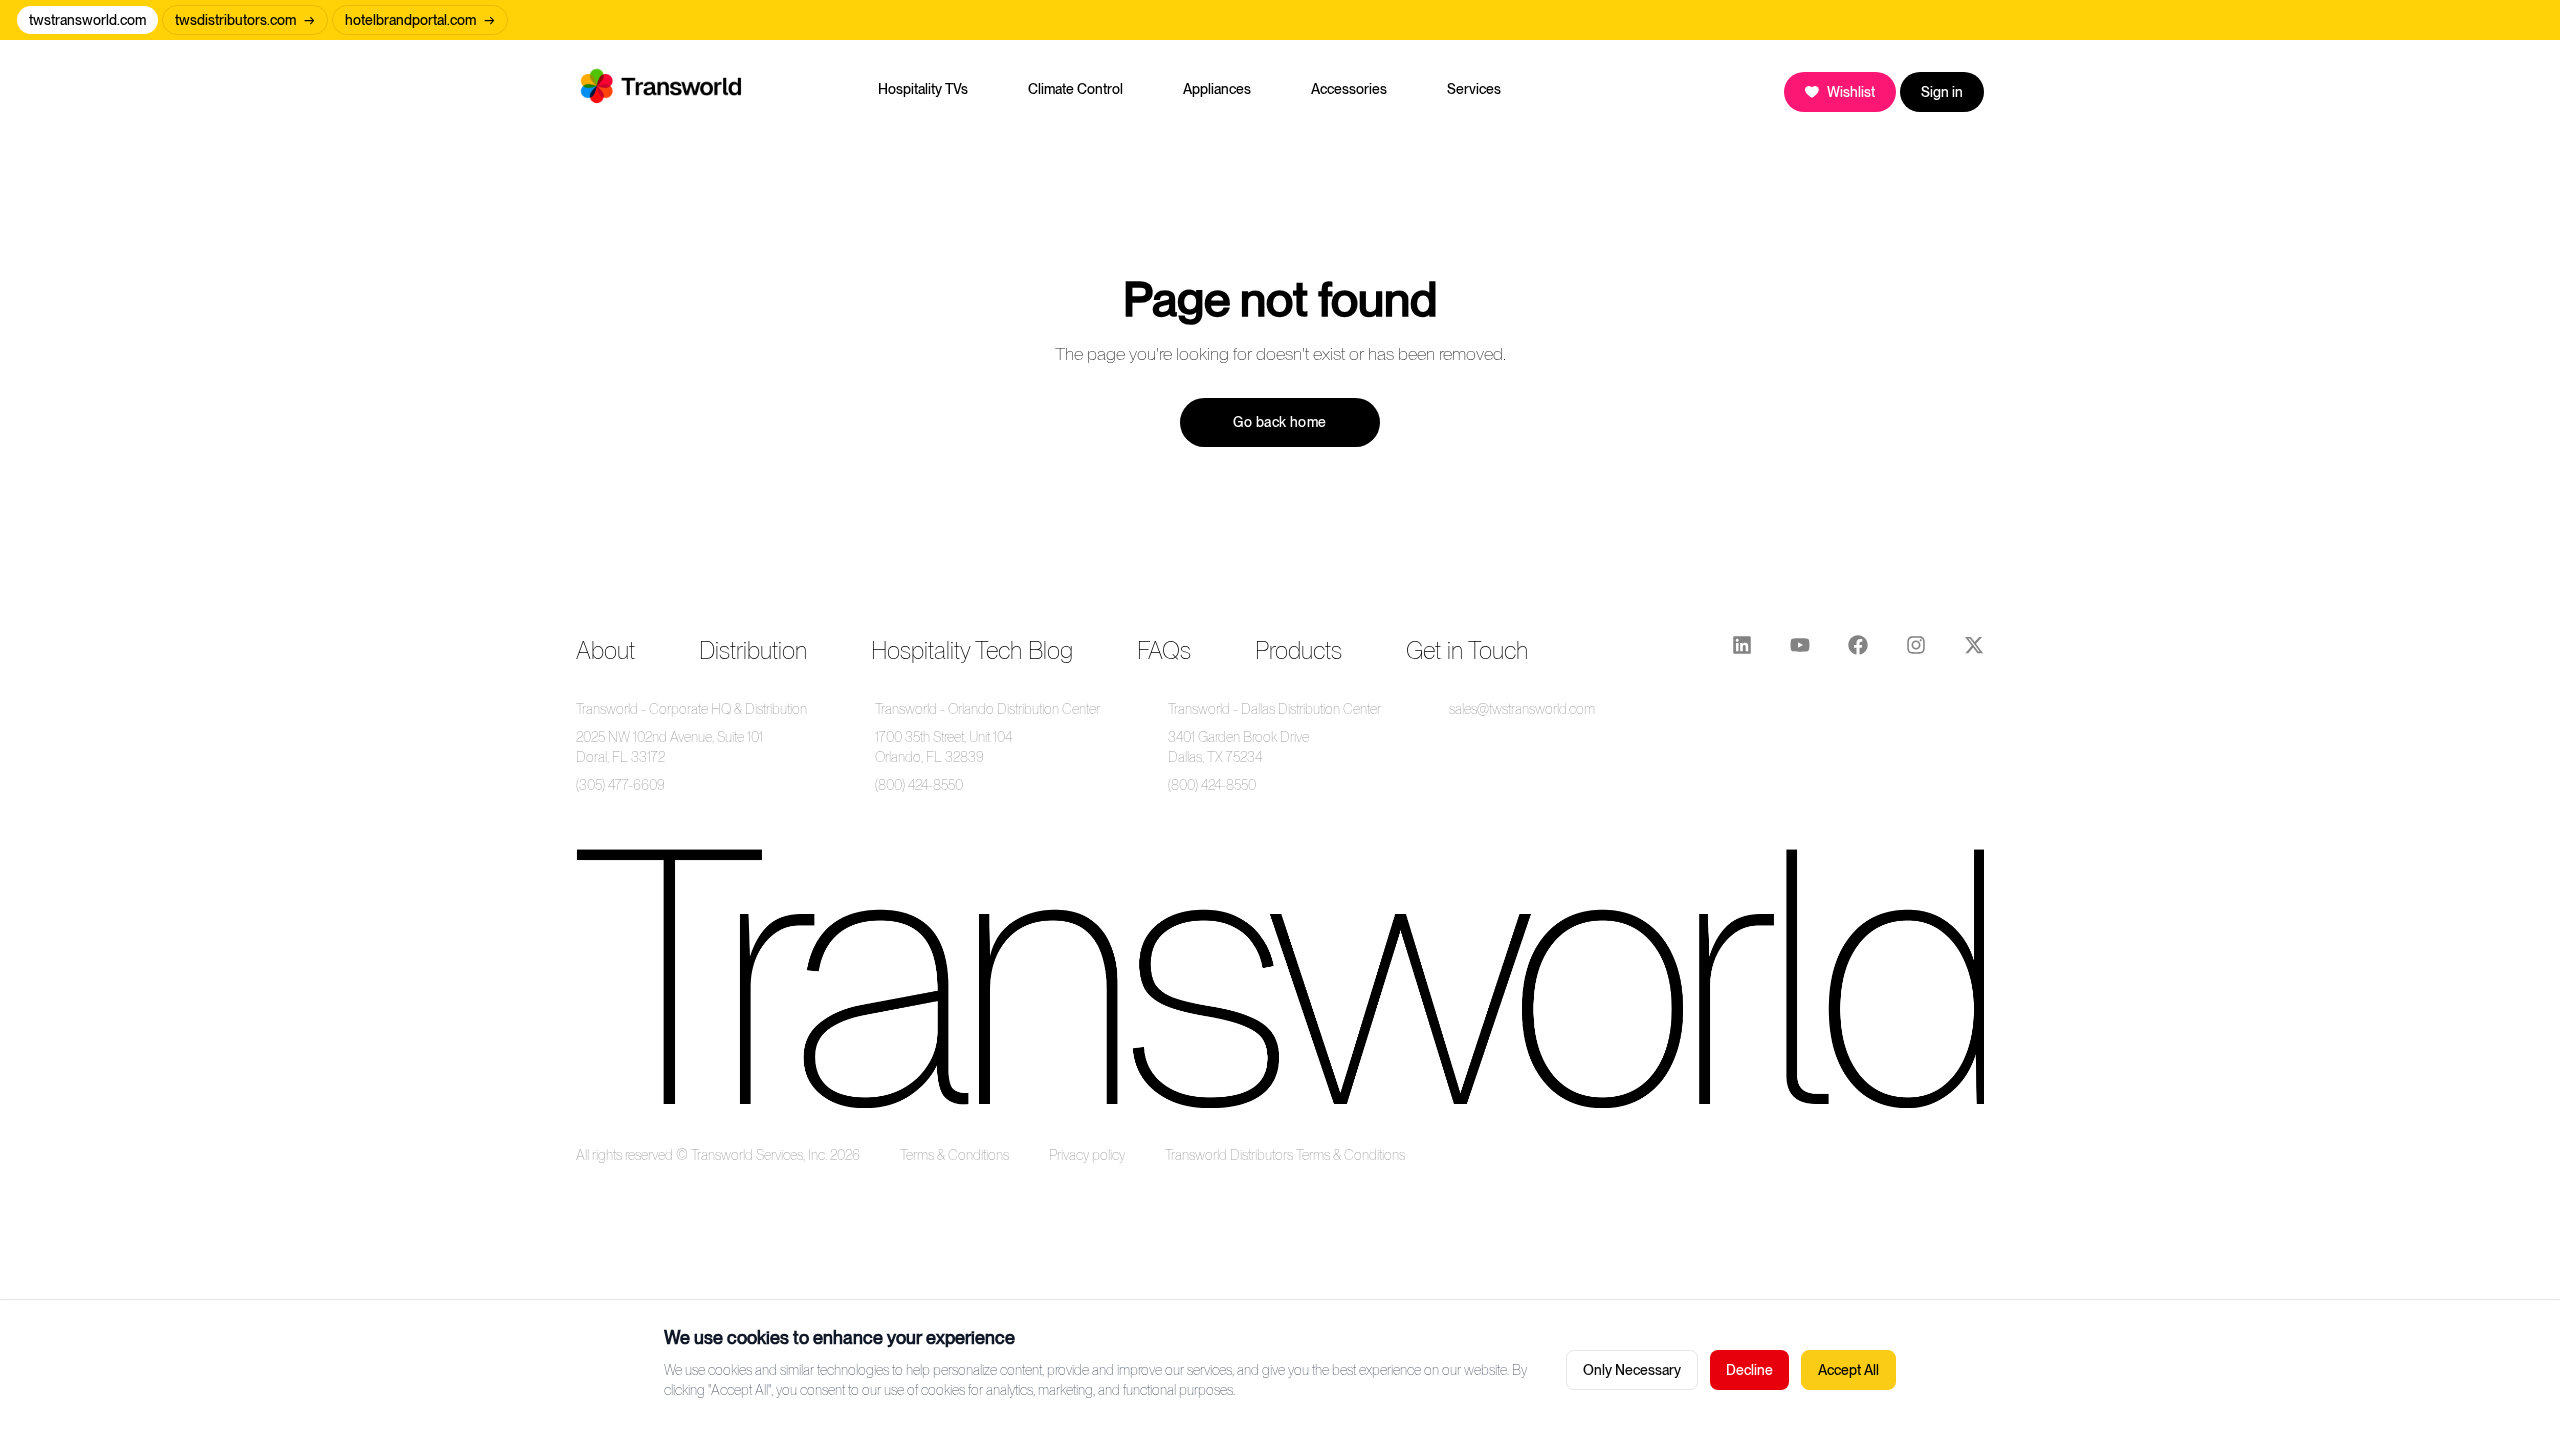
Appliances (1217, 89)
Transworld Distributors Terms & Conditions (1285, 1155)
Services (1474, 89)
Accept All (1848, 1370)
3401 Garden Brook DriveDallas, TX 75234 (1238, 747)
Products (1298, 650)
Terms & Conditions (954, 1155)
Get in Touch (1467, 650)
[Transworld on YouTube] (1800, 651)
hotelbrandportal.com (420, 20)
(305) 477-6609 (620, 785)
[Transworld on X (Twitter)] (1974, 651)
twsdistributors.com (245, 20)
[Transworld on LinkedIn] (1742, 651)
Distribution (753, 650)
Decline (1749, 1370)
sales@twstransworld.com (1522, 709)
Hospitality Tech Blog (972, 650)
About (605, 650)
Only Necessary (1632, 1370)
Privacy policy (1087, 1155)
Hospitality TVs (923, 89)
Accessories (1349, 89)
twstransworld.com (87, 20)
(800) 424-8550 (919, 785)
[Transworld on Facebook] (1858, 651)
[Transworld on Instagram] (1916, 651)
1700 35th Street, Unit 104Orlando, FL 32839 (943, 747)
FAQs (1164, 650)
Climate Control (1075, 89)
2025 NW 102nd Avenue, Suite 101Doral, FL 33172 (669, 747)
